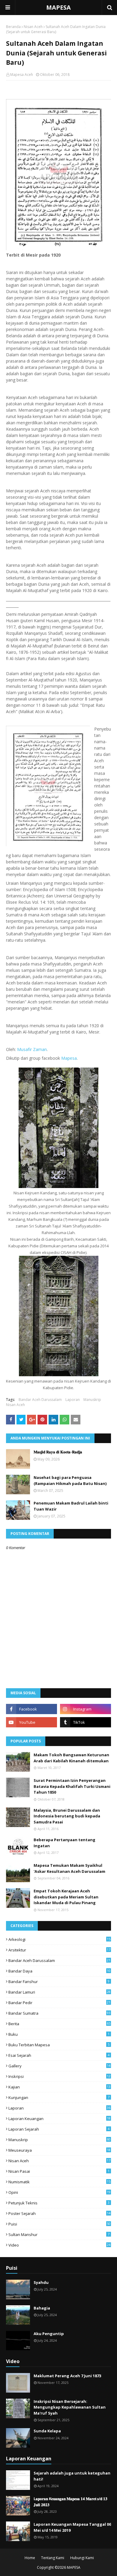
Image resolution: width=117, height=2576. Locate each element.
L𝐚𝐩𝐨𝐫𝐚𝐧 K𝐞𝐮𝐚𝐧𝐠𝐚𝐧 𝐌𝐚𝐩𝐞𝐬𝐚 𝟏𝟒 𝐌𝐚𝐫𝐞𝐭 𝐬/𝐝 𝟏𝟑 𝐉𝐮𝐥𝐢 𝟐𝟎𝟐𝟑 (70, 2502)
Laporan (73, 1400)
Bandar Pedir (59, 2003)
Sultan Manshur (59, 2235)
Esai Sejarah (59, 2055)
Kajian (59, 2087)
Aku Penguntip (49, 2334)
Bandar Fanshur (59, 1982)
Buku (59, 2034)
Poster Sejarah (59, 2213)
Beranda (13, 27)
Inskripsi (59, 2076)
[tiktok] (85, 1722)
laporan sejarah (59, 2129)
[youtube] (31, 1722)
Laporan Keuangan (59, 2119)
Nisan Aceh (33, 27)
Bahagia (42, 2308)
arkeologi (59, 1939)
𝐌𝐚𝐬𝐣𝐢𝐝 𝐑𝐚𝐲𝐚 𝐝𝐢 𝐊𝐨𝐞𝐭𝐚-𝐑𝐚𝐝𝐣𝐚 (58, 1452)
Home (30, 2558)
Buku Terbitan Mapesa (59, 2045)
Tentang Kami (53, 2558)
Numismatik (59, 2182)
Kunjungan (59, 2097)
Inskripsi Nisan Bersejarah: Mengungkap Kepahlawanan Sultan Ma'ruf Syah (70, 2407)
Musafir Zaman (32, 1049)
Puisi (59, 2224)
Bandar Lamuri (59, 1992)
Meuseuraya (59, 2150)
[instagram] (85, 1709)
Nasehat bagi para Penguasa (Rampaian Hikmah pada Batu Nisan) (70, 1480)
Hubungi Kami (82, 2558)
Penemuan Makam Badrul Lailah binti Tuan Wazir (71, 1506)
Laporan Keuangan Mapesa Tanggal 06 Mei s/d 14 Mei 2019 (72, 2527)
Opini (59, 2192)
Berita (59, 2024)
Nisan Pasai (59, 2171)
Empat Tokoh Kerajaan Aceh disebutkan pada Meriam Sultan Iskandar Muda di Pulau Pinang (66, 1897)
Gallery (59, 2066)
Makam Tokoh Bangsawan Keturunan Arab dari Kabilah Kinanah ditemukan (71, 1758)
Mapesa (69, 1058)
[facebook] (31, 1709)
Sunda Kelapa (47, 2431)
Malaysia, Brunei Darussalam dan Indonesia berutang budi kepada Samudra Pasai (67, 1816)
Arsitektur (59, 1950)
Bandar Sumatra (59, 2013)
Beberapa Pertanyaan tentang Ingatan (64, 1843)
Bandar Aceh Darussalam (40, 1400)
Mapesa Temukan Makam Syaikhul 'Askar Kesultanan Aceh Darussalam (69, 1868)
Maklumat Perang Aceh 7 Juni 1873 (67, 2376)
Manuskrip (92, 1400)
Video (59, 2245)
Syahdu (41, 2282)
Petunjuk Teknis (59, 2203)
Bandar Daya (59, 1971)
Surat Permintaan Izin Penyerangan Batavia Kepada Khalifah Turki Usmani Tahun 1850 (72, 1786)
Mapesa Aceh (22, 75)
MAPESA (58, 7)
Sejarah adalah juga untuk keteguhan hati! (72, 2476)
